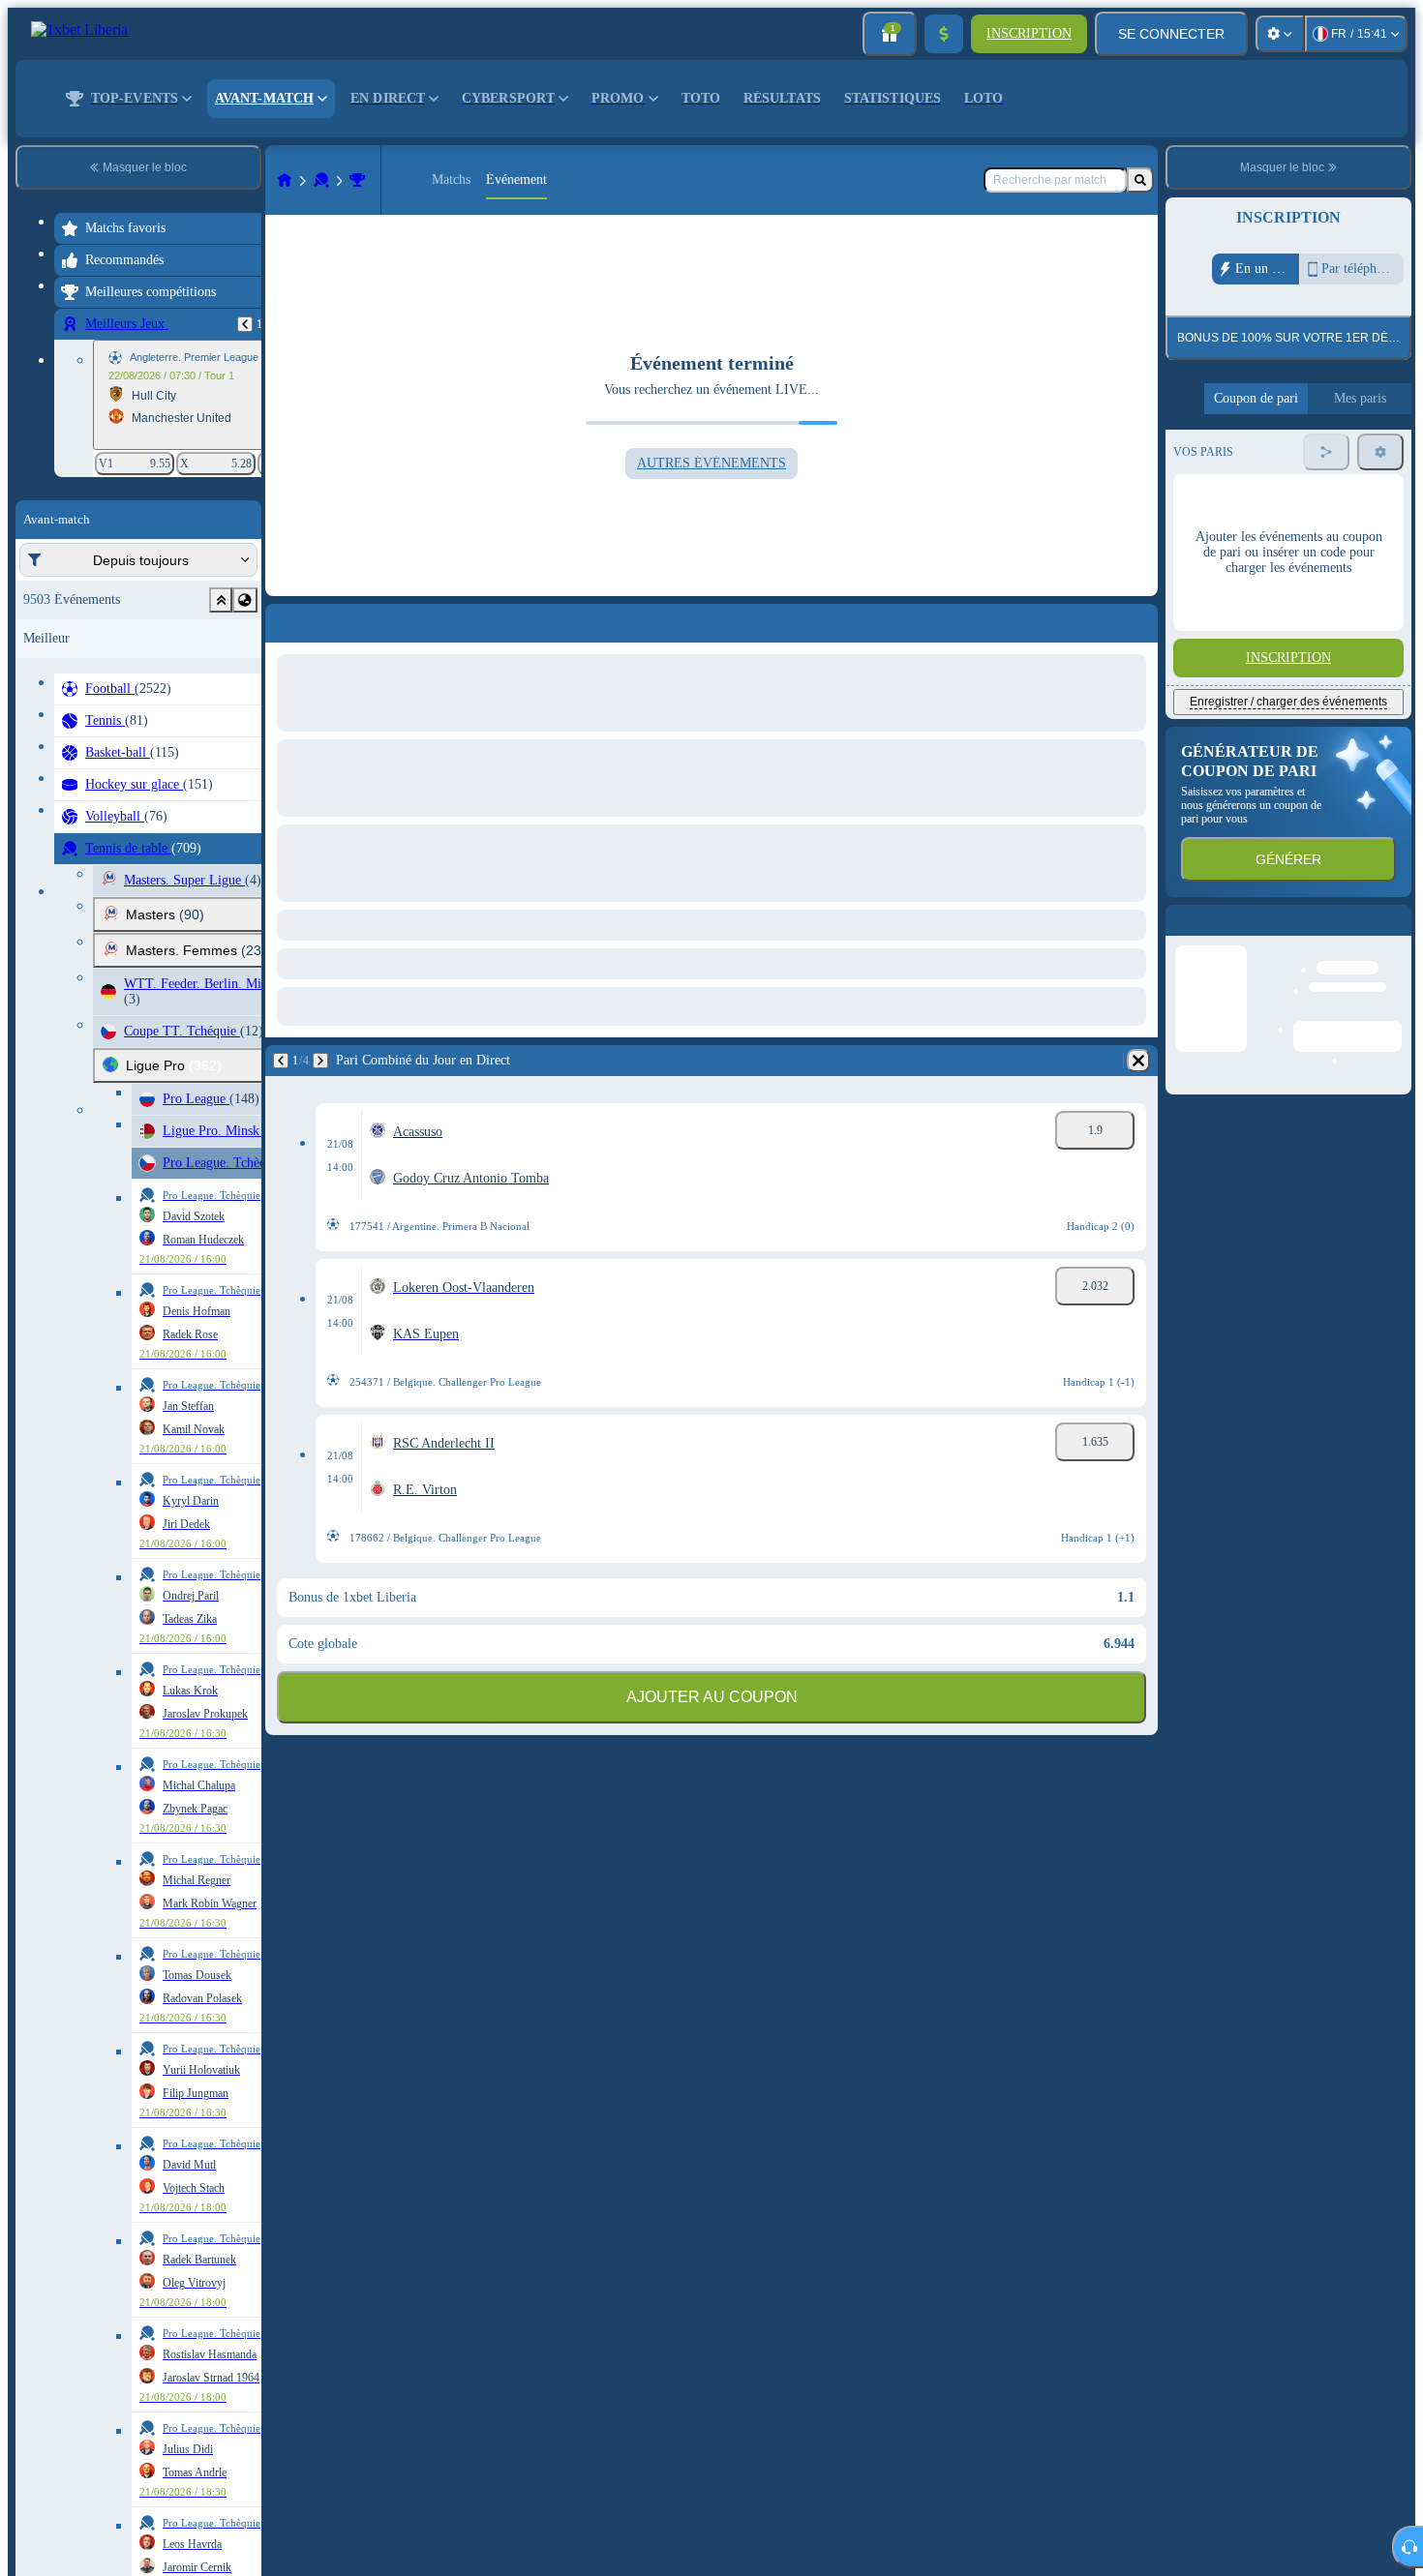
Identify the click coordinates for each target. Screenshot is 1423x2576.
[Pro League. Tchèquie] (357, 180)
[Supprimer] (1138, 1061)
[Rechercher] (1140, 180)
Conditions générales (1276, 494)
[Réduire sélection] (221, 600)
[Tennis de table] (321, 180)
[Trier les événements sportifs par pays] (245, 600)
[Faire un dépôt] (944, 34)
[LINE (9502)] (285, 180)
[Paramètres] (1280, 34)
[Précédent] (245, 324)
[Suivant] (320, 1061)
